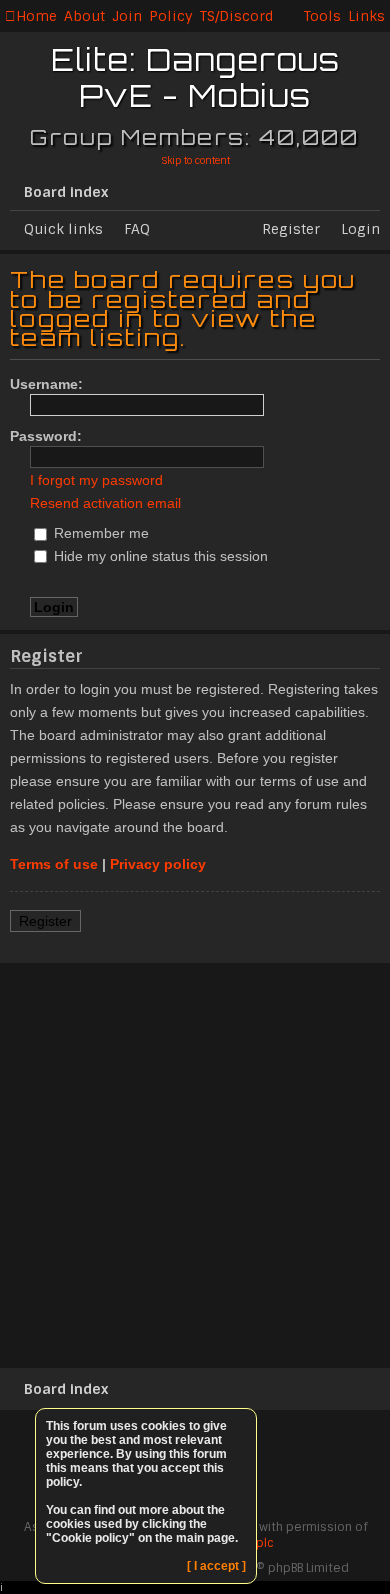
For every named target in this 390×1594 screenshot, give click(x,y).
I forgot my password (96, 480)
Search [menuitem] (372, 188)
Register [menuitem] (291, 229)
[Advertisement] (195, 1162)
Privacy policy (158, 864)
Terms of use (54, 864)
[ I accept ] (216, 1566)
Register (45, 921)
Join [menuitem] (127, 16)
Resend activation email (105, 503)
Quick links (63, 229)
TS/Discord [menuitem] (236, 16)
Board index (66, 192)
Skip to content (195, 160)
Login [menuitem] (360, 229)
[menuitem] (84, 16)
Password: (46, 436)
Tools (322, 16)
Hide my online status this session (159, 556)
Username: (46, 384)
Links (366, 16)
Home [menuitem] (36, 16)
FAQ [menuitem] (137, 229)
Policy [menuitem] (171, 16)
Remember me (99, 533)
